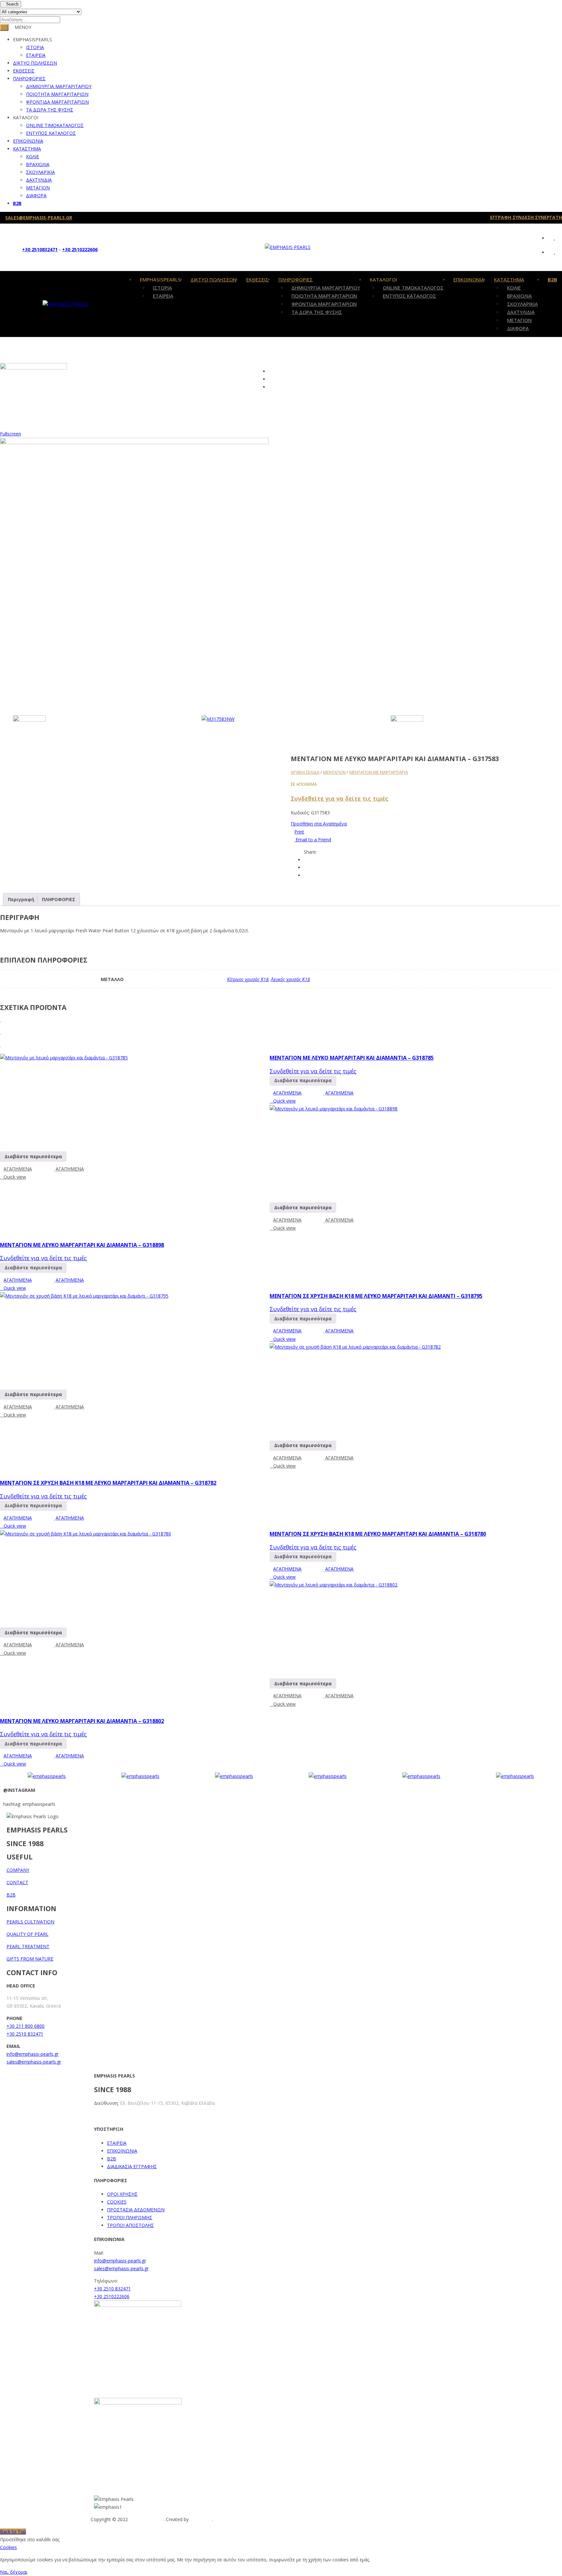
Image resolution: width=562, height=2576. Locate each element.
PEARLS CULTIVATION (30, 1922)
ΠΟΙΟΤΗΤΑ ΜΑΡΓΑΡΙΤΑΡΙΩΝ (57, 94)
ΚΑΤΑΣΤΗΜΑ (27, 149)
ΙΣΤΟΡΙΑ (35, 47)
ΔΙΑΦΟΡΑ (36, 195)
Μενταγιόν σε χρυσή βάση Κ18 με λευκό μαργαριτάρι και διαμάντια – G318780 (378, 1534)
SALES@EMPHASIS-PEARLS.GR (39, 218)
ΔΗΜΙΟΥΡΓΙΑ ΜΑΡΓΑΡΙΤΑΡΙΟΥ (59, 86)
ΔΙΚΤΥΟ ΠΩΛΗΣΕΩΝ (35, 63)
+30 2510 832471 (25, 2034)
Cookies (8, 2547)
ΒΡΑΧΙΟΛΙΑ (38, 164)
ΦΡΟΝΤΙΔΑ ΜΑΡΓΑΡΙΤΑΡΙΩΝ (57, 102)
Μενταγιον (334, 772)
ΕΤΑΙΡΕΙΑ (36, 55)
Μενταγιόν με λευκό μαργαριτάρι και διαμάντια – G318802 (82, 1721)
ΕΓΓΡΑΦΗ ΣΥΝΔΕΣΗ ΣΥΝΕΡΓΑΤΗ (526, 217)
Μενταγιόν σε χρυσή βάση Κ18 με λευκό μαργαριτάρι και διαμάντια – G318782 (108, 1483)
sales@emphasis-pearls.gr (34, 2062)
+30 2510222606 (80, 249)
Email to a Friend (313, 840)
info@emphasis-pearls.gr (33, 2054)
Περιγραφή (21, 899)
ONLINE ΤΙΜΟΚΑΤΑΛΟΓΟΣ (55, 125)
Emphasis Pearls (146, 2519)
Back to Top (13, 2532)
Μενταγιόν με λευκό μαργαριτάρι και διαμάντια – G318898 (82, 1245)
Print (299, 832)
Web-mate (201, 2519)
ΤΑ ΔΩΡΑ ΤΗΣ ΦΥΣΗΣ (50, 110)
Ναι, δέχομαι (14, 2572)
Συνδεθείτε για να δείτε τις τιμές (340, 798)
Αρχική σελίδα (305, 772)
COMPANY (18, 1870)
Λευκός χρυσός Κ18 (290, 979)
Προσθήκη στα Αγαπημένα (319, 824)
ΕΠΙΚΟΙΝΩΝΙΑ (28, 141)
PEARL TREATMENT (28, 1946)
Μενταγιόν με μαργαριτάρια (379, 772)
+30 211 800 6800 (26, 2026)
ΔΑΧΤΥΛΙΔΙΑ (39, 180)
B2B (17, 203)
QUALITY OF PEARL (27, 1934)
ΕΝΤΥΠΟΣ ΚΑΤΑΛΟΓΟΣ (51, 133)
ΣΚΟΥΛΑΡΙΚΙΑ (40, 172)
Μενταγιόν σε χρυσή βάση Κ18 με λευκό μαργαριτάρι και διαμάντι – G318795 (376, 1296)
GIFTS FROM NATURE (30, 1959)
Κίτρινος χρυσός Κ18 (248, 979)
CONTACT (17, 1882)
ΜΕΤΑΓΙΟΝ (38, 188)
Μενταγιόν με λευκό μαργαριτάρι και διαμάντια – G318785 (352, 1058)
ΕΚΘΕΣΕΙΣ (24, 71)
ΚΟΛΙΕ (33, 156)
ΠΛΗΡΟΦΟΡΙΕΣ (29, 78)
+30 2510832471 (40, 249)
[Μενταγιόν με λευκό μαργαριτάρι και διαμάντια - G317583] (97, 731)
